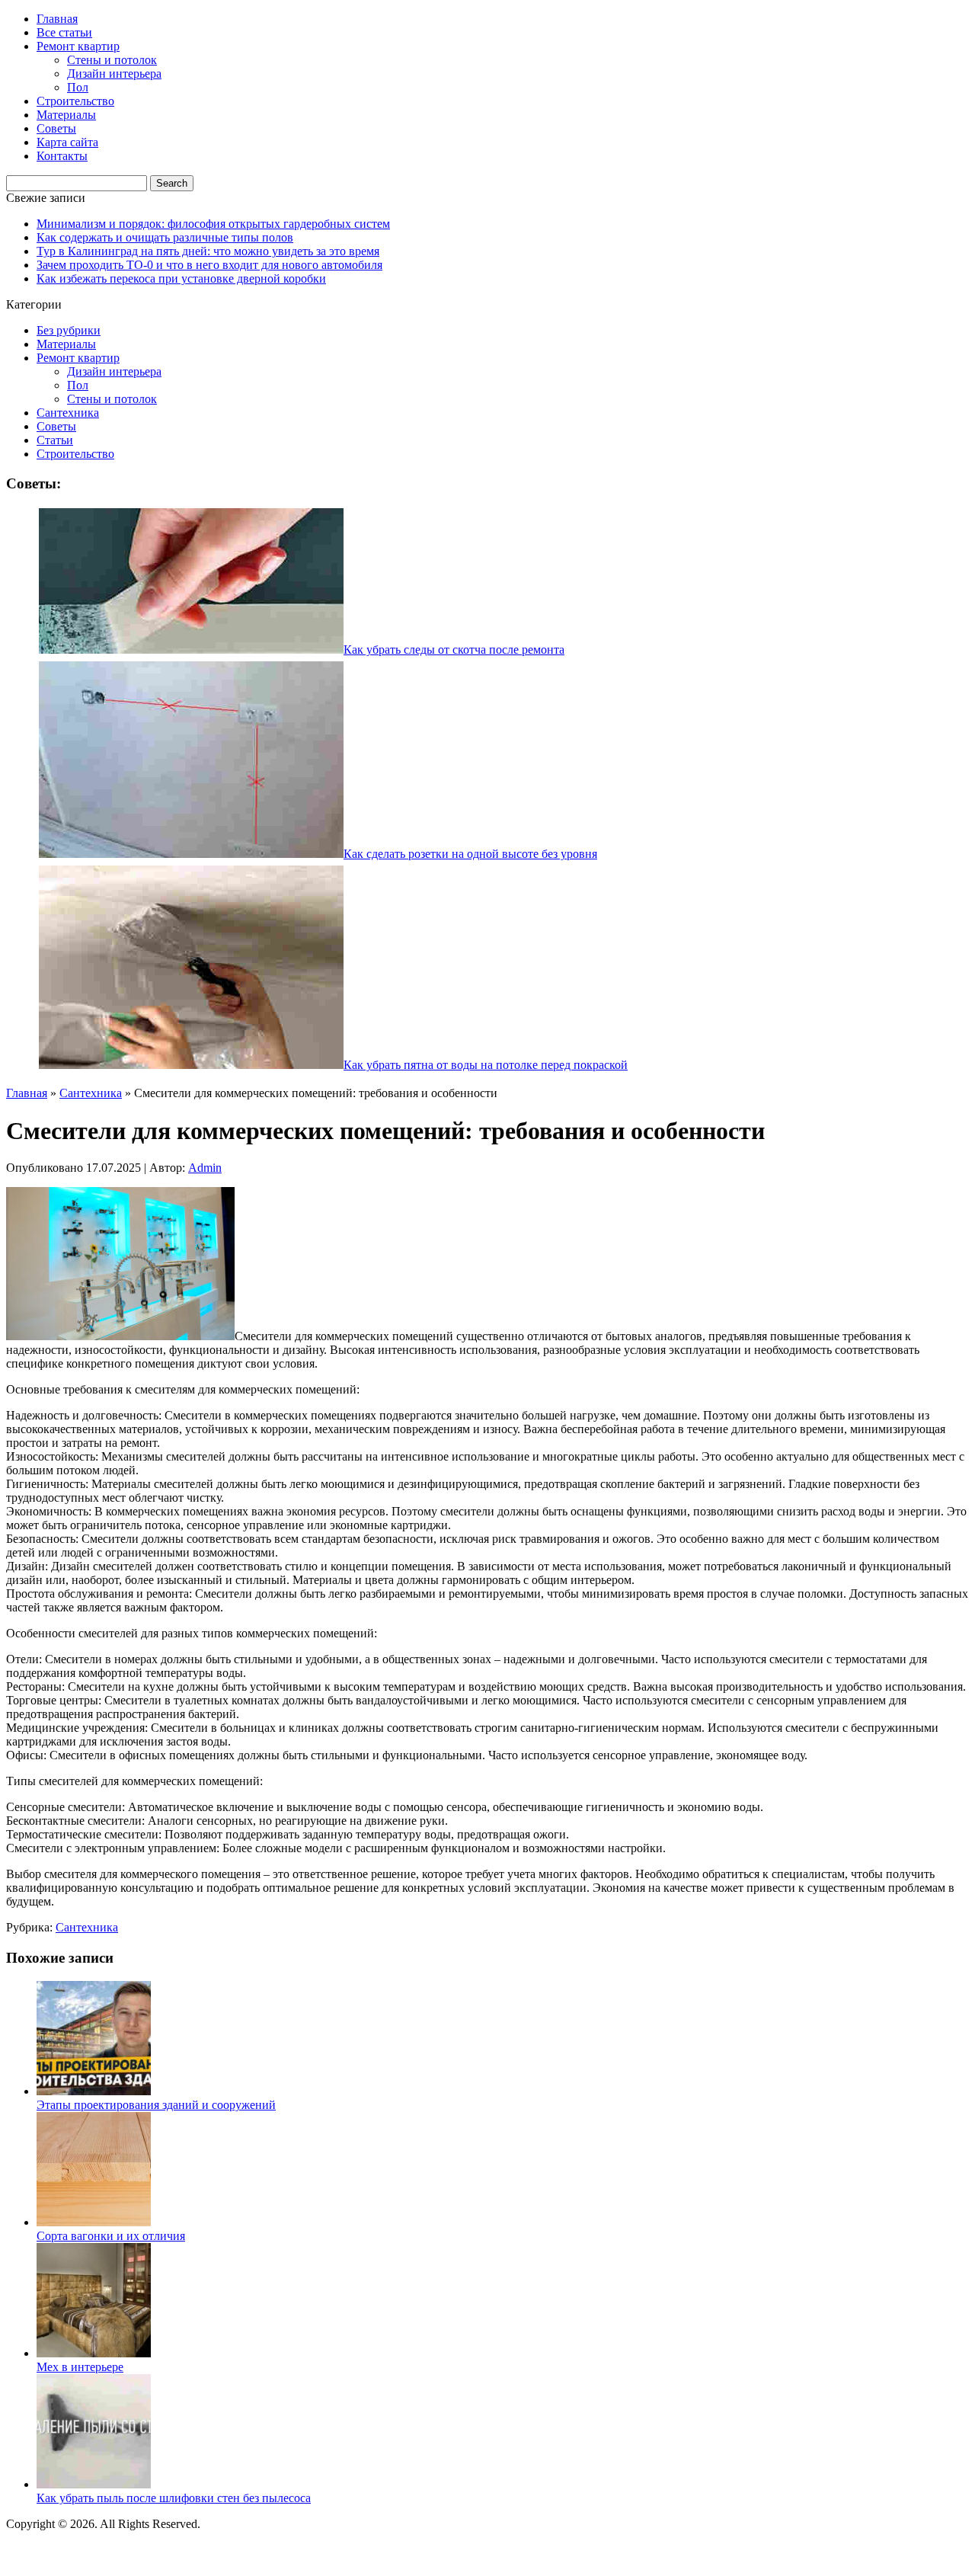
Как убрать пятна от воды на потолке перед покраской (486, 1065)
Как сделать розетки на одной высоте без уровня (470, 854)
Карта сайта (67, 142)
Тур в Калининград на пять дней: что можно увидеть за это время (208, 251)
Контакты (62, 156)
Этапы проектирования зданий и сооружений (156, 2105)
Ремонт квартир (78, 46)
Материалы (66, 115)
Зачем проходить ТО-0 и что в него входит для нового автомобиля (209, 265)
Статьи (55, 440)
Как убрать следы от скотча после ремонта (454, 650)
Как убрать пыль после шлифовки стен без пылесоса (174, 2498)
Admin (205, 1168)
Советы (56, 128)
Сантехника (68, 413)
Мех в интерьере (80, 2367)
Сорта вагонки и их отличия (111, 2236)
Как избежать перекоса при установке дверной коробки (181, 278)
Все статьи (64, 32)
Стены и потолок (112, 60)
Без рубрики (69, 330)
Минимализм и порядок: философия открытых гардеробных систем (213, 224)
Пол (78, 87)
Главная (57, 19)
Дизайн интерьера (114, 74)
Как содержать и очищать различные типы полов (165, 237)
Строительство (75, 101)
